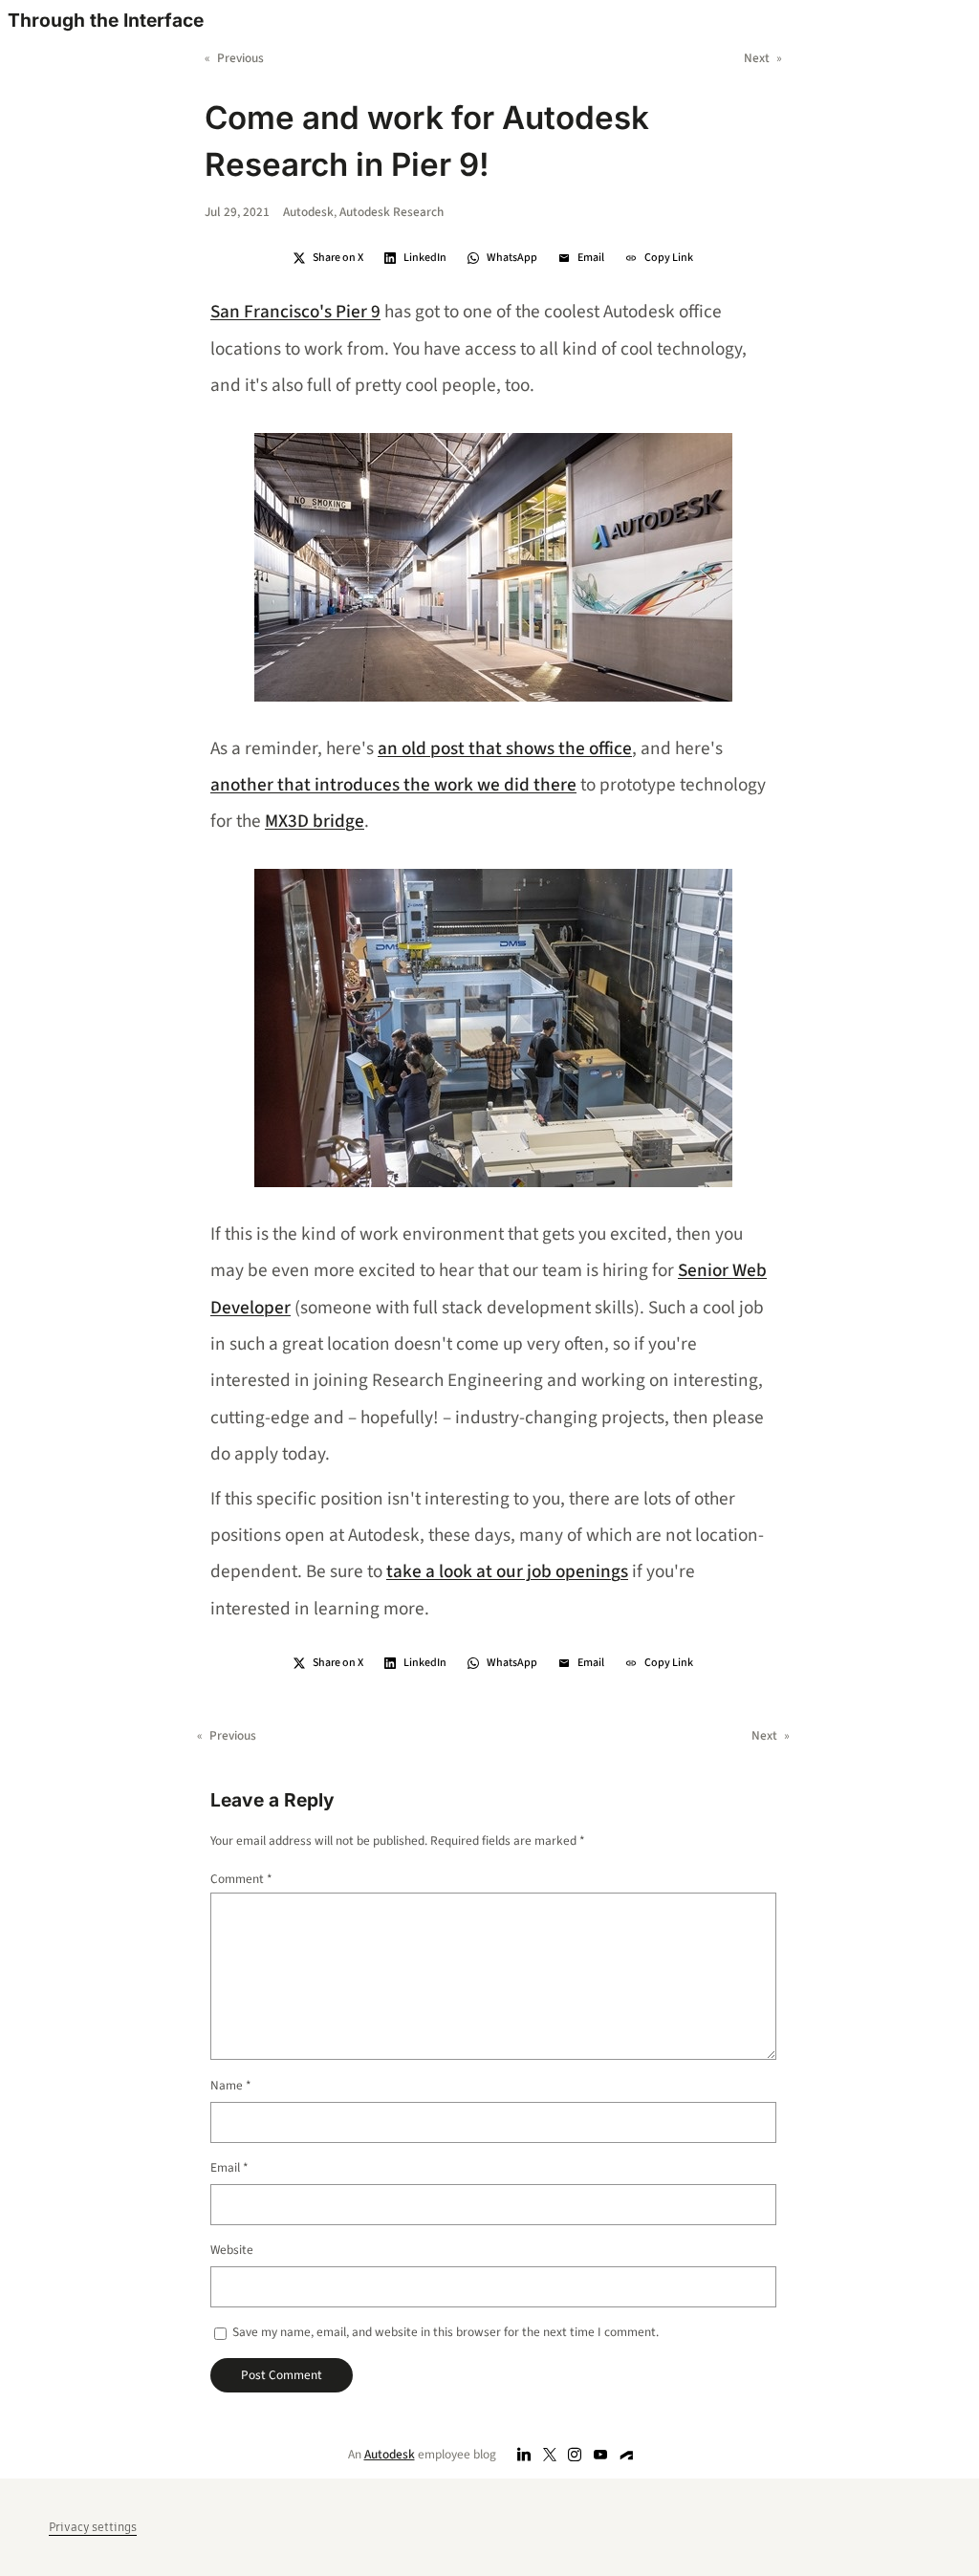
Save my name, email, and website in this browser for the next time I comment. (446, 2332)
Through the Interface (106, 20)
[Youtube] (601, 2455)
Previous (240, 58)
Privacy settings (93, 2527)
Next (757, 58)
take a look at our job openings (507, 1571)
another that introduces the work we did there (393, 785)
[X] (549, 2455)
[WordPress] (627, 2455)
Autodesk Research (392, 212)
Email (229, 2167)
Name (231, 2085)
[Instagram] (575, 2455)
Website (232, 2250)
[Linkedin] (524, 2455)
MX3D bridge (315, 821)
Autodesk (308, 212)
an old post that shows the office (505, 748)
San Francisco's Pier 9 (295, 312)
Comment (241, 1879)
